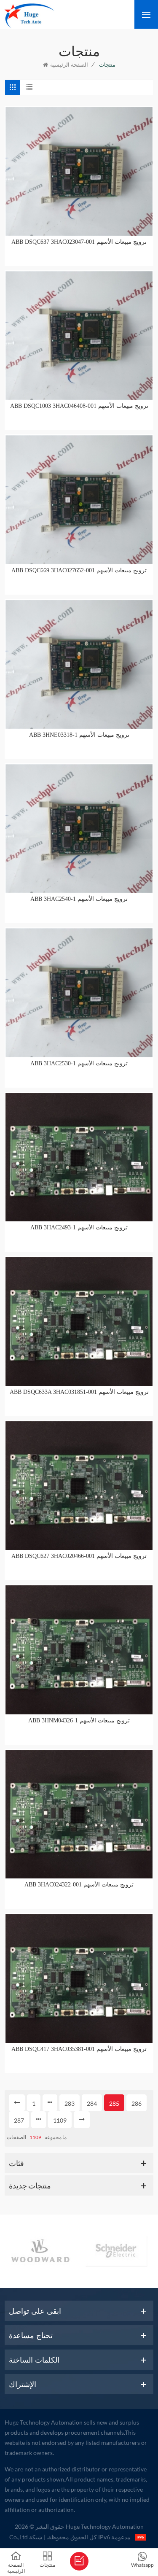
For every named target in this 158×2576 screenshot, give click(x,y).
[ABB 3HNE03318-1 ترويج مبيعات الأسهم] (79, 664)
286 (137, 2103)
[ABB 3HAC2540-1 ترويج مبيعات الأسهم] (79, 829)
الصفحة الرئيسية (69, 65)
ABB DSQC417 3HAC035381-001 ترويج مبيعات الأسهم (79, 2049)
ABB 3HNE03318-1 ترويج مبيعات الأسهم (79, 735)
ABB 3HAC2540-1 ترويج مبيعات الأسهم (79, 899)
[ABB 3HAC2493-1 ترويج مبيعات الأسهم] (79, 1157)
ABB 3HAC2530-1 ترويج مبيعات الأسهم (79, 1063)
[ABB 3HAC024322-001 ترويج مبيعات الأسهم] (79, 1814)
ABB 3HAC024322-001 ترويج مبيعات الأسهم (79, 1885)
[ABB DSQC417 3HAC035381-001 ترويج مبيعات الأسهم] (79, 1978)
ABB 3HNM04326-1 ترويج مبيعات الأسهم (79, 1720)
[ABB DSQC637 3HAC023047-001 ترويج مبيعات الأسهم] (79, 171)
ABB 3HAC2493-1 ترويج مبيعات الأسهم (79, 1227)
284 (92, 2103)
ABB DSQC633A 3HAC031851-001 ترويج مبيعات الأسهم (79, 1392)
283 (70, 2103)
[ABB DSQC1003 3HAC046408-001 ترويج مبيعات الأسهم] (79, 336)
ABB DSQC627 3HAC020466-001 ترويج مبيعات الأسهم (79, 1556)
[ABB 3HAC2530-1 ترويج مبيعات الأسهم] (79, 993)
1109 (60, 2120)
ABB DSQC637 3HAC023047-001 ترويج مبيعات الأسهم (79, 242)
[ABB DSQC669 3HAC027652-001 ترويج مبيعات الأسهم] (79, 500)
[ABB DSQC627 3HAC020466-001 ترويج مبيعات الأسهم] (79, 1486)
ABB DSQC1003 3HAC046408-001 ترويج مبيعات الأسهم (79, 406)
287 (19, 2120)
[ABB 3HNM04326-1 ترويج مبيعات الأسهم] (79, 1650)
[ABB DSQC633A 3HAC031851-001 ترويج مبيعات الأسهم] (79, 1321)
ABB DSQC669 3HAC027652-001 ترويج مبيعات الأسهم (79, 570)
